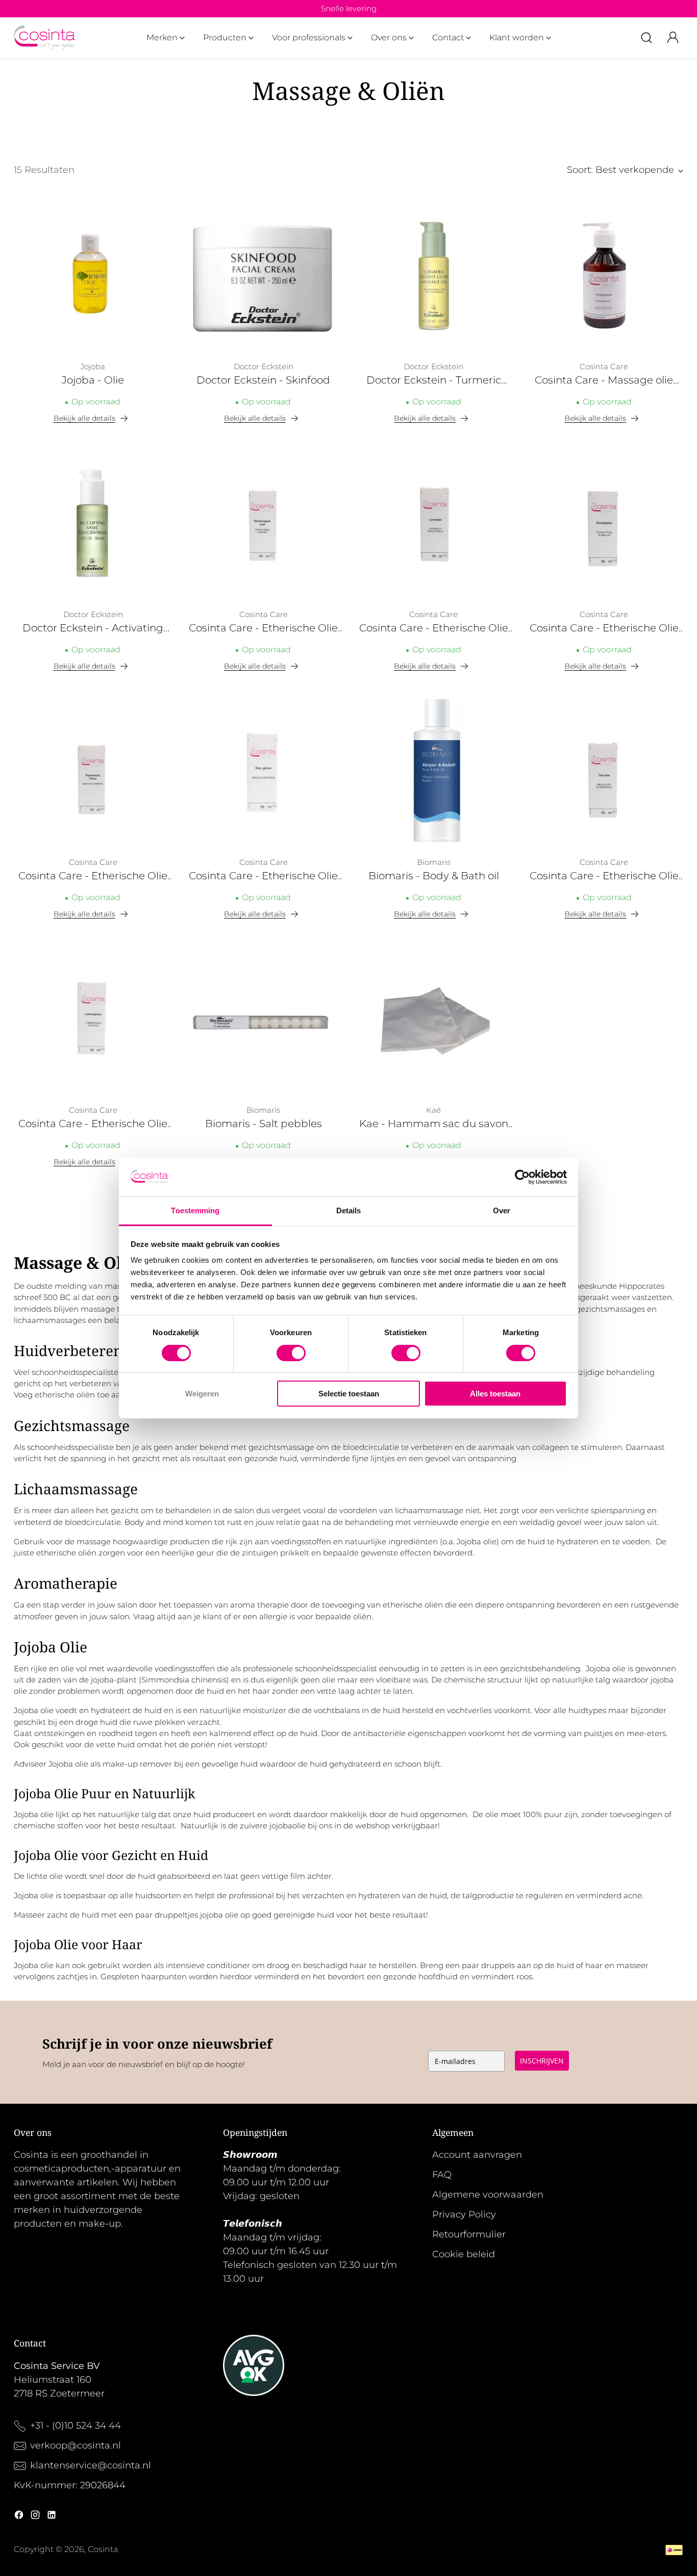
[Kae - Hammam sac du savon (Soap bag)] (434, 1019)
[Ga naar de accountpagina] (673, 38)
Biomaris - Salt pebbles (264, 1124)
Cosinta (103, 2549)
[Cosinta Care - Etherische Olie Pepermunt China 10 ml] (93, 772)
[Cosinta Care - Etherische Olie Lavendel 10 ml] (434, 524)
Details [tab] (349, 1210)
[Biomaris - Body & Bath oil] (434, 772)
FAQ (442, 2175)
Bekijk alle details (84, 418)
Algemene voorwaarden (488, 2195)
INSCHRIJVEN (542, 2061)
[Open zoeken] (646, 38)
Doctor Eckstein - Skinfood (263, 380)
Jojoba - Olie (93, 380)
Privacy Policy (464, 2214)
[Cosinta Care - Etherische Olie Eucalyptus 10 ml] (604, 524)
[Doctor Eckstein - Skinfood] (263, 276)
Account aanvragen (477, 2155)
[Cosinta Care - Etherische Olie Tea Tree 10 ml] (604, 772)
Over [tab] (502, 1210)
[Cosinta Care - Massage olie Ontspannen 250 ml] (604, 276)
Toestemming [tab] (195, 1210)
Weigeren (202, 1394)
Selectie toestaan (349, 1394)
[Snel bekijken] (159, 210)
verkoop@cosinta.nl (77, 2445)
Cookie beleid (464, 2254)
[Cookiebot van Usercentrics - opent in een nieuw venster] (522, 1177)
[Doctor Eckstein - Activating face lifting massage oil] (93, 524)
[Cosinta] (44, 38)
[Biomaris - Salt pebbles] (263, 1019)
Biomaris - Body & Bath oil (434, 876)
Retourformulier (469, 2234)
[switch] (291, 1353)
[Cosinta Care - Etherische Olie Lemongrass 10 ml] (93, 1019)
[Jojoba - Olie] (93, 276)
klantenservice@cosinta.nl (91, 2465)
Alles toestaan (495, 1394)
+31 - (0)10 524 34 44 (76, 2426)
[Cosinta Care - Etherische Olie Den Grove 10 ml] (263, 772)
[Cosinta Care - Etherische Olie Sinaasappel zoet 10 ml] (263, 524)
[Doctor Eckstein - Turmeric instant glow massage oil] (434, 276)
